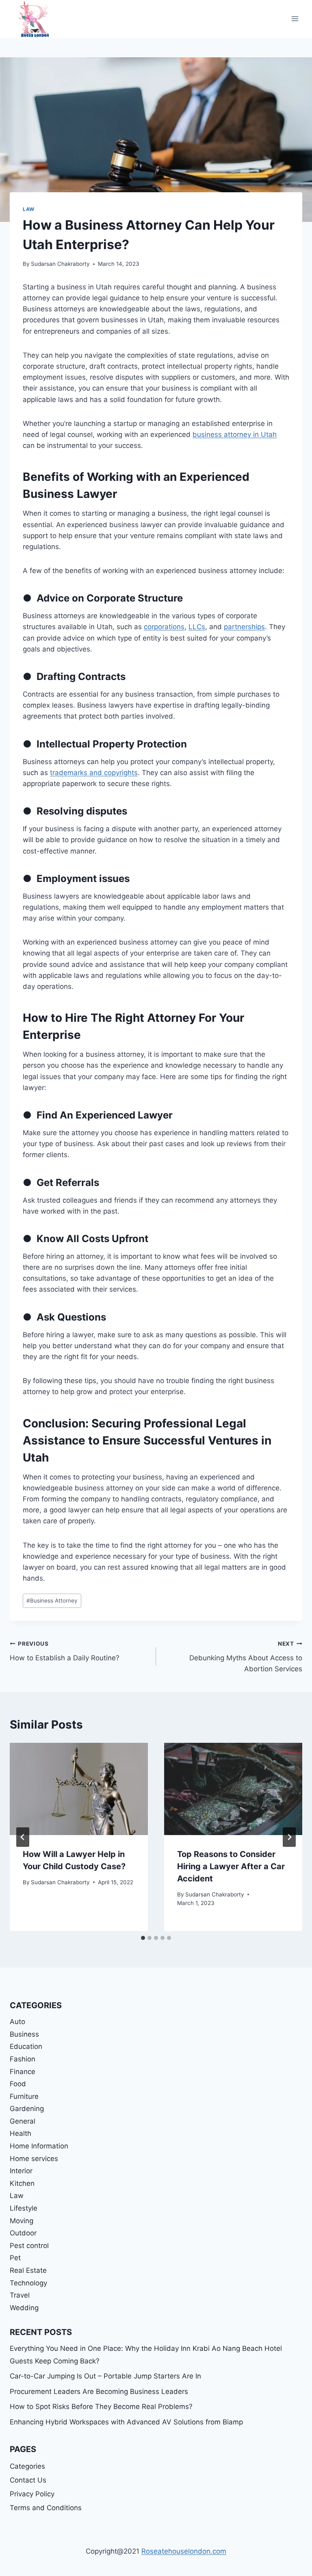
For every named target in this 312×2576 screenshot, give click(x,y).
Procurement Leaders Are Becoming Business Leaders (99, 2391)
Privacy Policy (32, 2494)
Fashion (23, 2059)
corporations (164, 627)
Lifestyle (24, 2208)
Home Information (39, 2146)
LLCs (197, 627)
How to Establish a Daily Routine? (65, 1651)
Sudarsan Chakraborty (60, 264)
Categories (27, 2466)
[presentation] (79, 1789)
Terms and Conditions (46, 2508)
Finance (23, 2072)
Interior (21, 2171)
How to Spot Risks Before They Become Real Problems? (101, 2407)
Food (18, 2084)
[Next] (289, 1837)
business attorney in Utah (235, 434)
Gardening (27, 2109)
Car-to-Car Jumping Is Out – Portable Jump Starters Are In (105, 2376)
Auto (17, 2022)
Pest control (29, 2246)
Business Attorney (52, 1601)
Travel (20, 2295)
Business (24, 2034)
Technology (28, 2283)
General (23, 2121)
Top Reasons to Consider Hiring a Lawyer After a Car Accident (231, 1866)
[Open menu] (295, 19)
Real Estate (28, 2270)
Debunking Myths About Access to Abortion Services (246, 1657)
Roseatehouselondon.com (184, 2551)
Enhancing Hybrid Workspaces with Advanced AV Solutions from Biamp (126, 2422)
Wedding (24, 2308)
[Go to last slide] (23, 1837)
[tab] (143, 1938)
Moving (22, 2221)
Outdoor (23, 2233)
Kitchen (22, 2183)
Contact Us (28, 2480)
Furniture (24, 2096)
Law (29, 209)
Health (21, 2133)
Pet (15, 2258)
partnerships (244, 627)
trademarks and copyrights (94, 773)
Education (26, 2046)
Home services (34, 2159)
